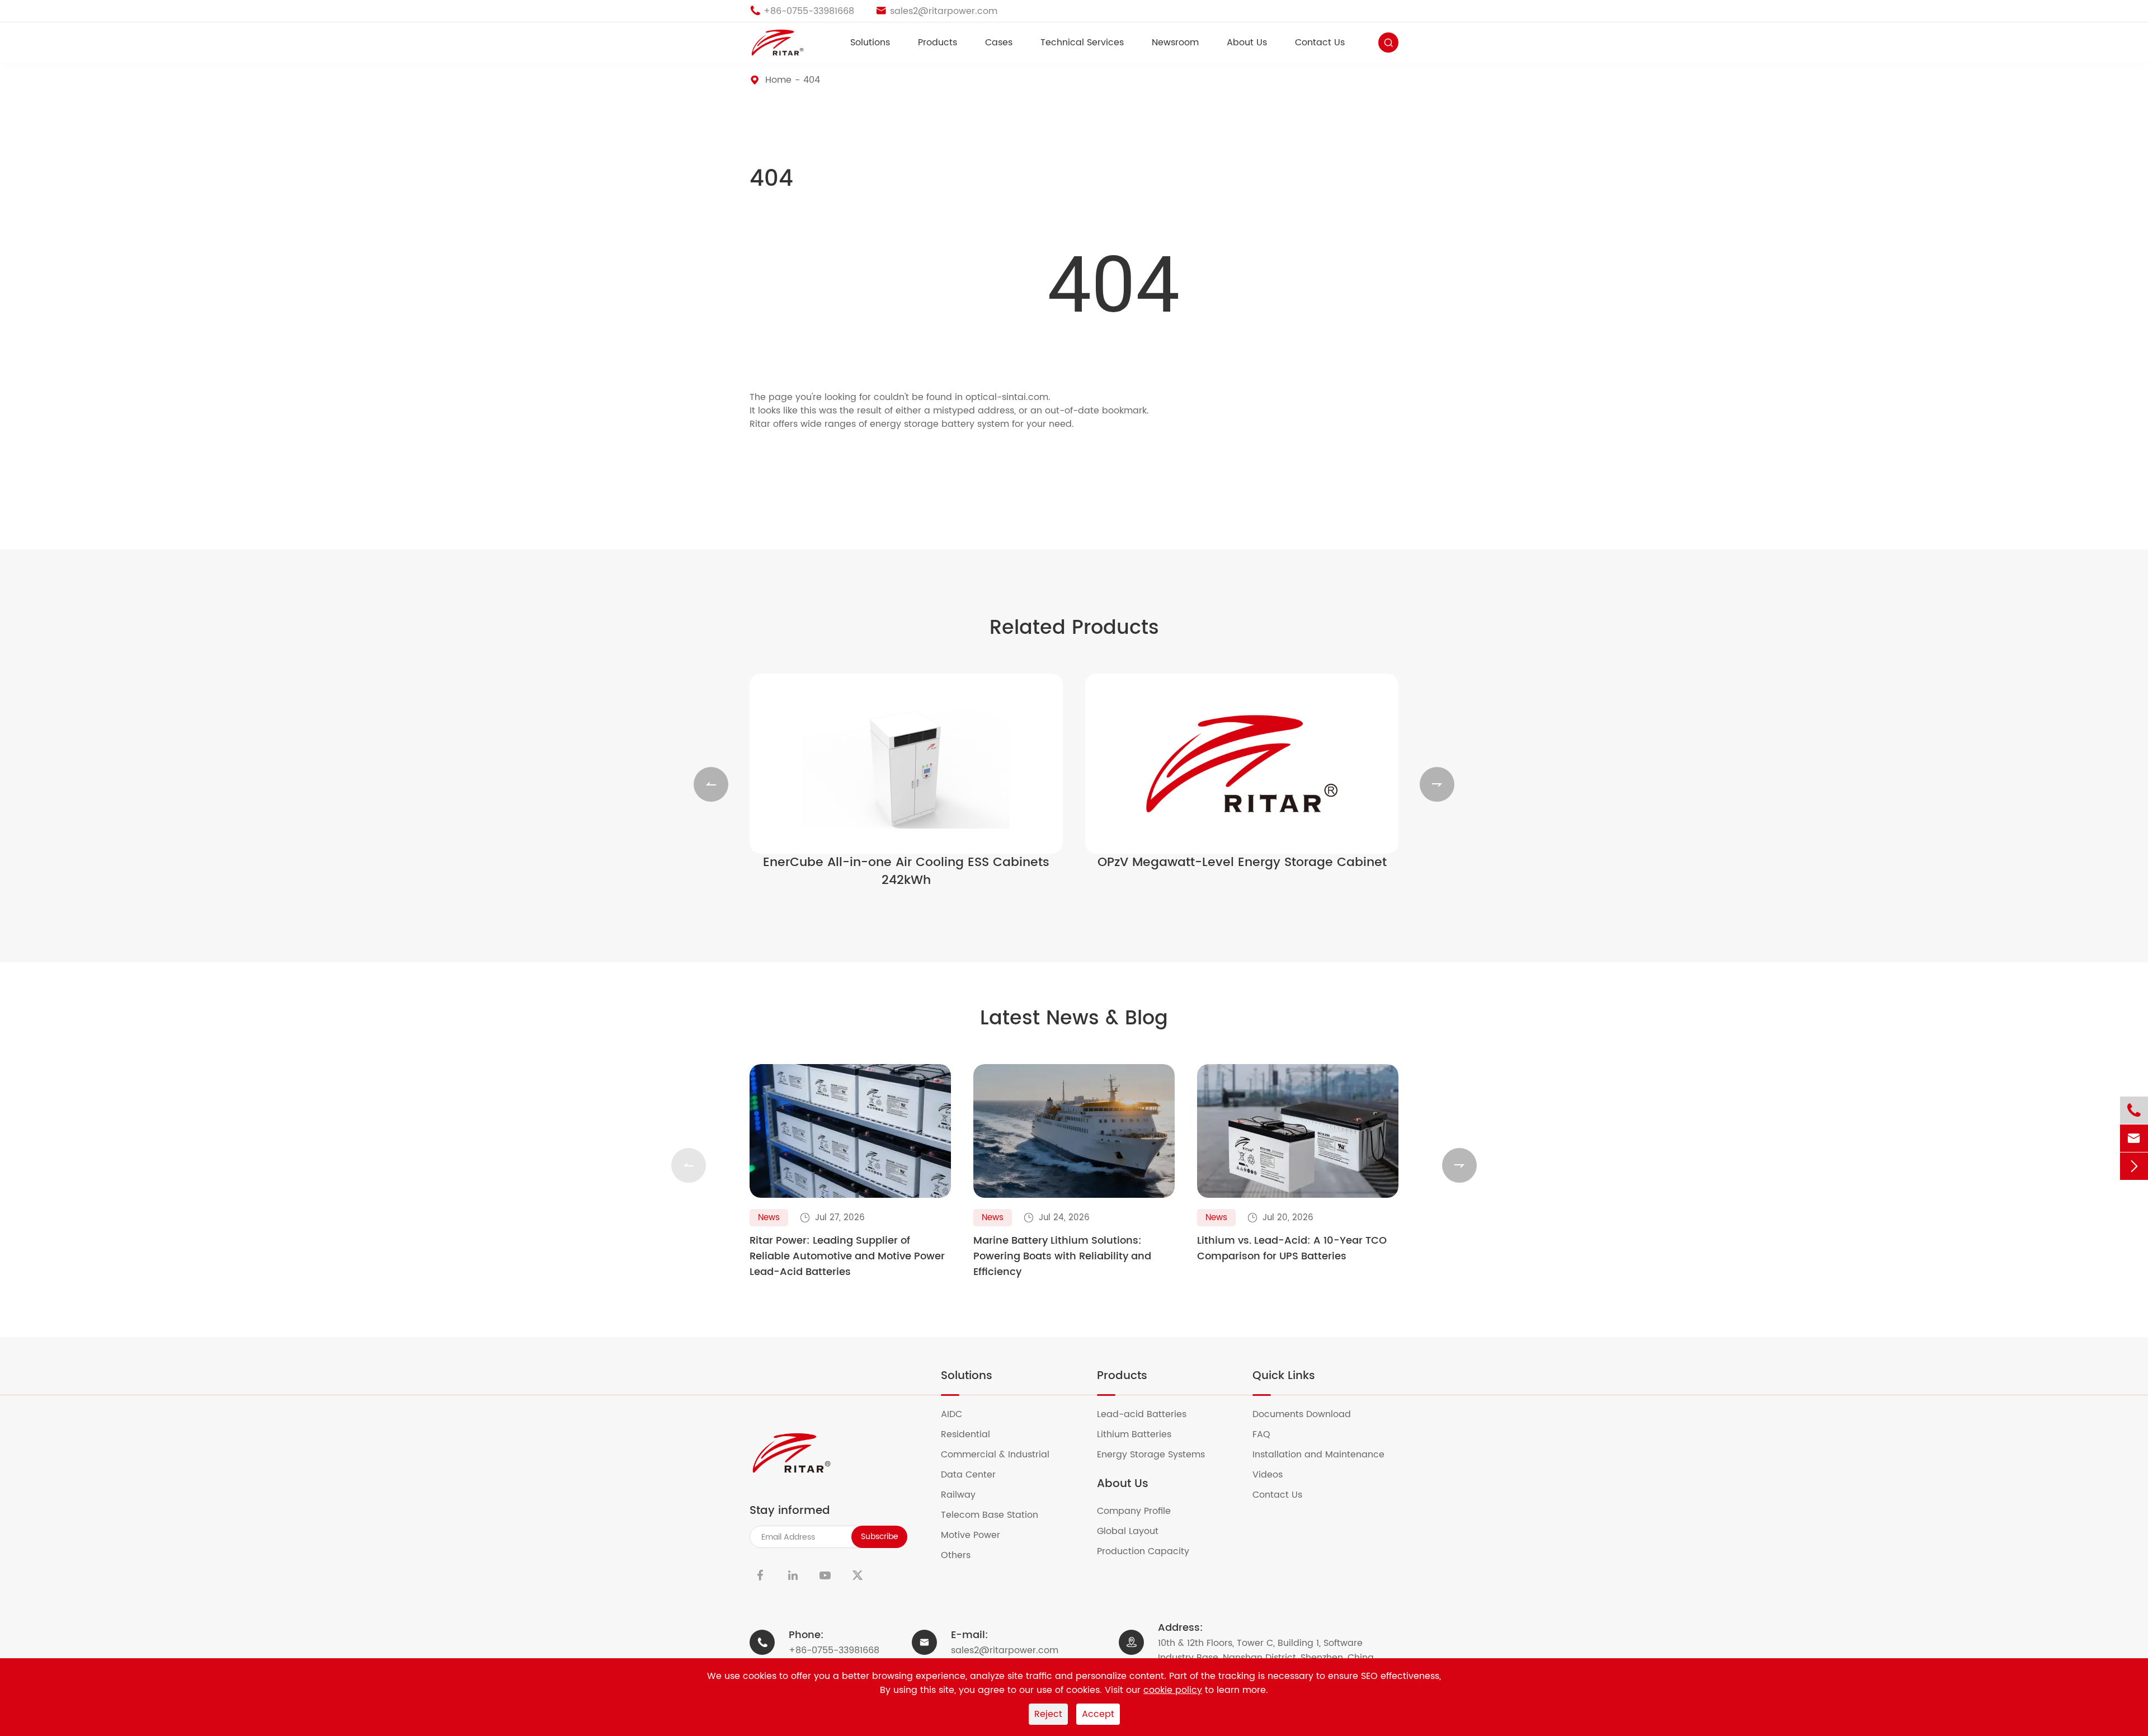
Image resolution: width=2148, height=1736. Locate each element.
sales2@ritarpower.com (1005, 1650)
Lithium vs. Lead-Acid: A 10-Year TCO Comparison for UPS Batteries (1292, 1249)
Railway (965, 1495)
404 (812, 80)
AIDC (958, 1414)
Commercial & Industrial (1002, 1455)
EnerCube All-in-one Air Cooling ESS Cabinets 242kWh (906, 872)
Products (938, 43)
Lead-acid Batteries (1149, 1414)
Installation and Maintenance (1325, 1455)
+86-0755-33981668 (834, 1650)
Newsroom (1175, 43)
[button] (711, 784)
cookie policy (1173, 1690)
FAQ (1268, 1434)
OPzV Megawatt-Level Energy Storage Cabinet (1242, 863)
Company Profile (1141, 1511)
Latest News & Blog (1074, 1019)
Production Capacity (1150, 1551)
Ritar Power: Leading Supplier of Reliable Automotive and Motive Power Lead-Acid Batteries (847, 1257)
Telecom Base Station (997, 1515)
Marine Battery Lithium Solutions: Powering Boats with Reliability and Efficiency (1062, 1257)
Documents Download (1309, 1414)
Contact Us (1320, 43)
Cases (999, 43)
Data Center (975, 1475)
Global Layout (1135, 1531)
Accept (1098, 1714)
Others (963, 1555)
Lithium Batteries (1141, 1434)
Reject (1048, 1714)
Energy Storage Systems (1158, 1455)
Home (778, 80)
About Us (1247, 43)
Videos (1275, 1475)
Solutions (870, 43)
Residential (972, 1434)
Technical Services (1082, 43)
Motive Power (978, 1535)
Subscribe (880, 1537)
